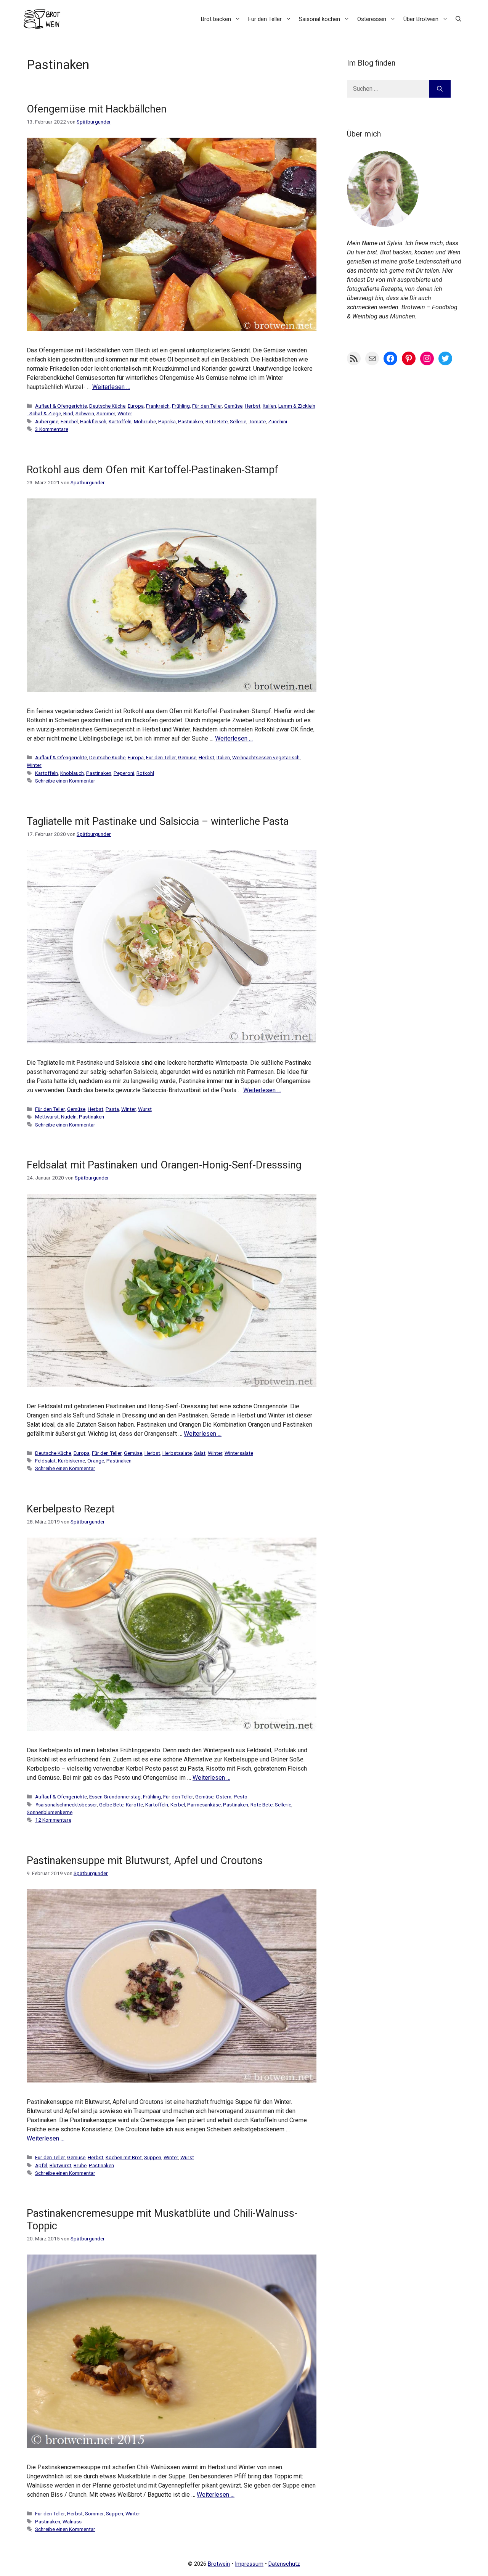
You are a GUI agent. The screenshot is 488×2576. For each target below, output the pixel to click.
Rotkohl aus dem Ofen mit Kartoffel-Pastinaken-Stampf (152, 470)
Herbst (253, 406)
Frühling (181, 406)
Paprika (167, 421)
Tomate (257, 421)
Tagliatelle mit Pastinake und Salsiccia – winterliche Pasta (158, 821)
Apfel (41, 2165)
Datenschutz (284, 2564)
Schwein (85, 413)
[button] (458, 19)
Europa (136, 406)
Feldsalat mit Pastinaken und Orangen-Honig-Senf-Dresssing (164, 1165)
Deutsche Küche (107, 406)
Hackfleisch (93, 421)
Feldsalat (45, 1461)
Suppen (153, 2157)
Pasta (112, 1109)
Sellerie (238, 421)
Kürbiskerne (71, 1461)
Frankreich (158, 406)
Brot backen (216, 19)
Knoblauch (72, 773)
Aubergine (47, 421)
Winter (125, 413)
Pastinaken (191, 421)
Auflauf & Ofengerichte (61, 406)
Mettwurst (47, 1117)
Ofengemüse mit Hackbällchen (97, 109)
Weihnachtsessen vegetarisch (266, 757)
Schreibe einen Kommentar (65, 781)
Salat (200, 1453)
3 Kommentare (52, 429)
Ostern (224, 1797)
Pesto (241, 1797)
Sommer (106, 413)
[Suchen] (440, 89)
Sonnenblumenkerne (50, 1812)
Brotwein (219, 2564)
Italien (269, 406)
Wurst (145, 1109)
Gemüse (233, 406)
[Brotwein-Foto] (383, 225)
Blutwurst (60, 2165)
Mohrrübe (145, 421)
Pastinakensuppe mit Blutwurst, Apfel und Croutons (145, 1861)
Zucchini (278, 421)
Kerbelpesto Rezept (71, 1509)
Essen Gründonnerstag (115, 1797)
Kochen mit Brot (124, 2157)
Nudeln (69, 1117)
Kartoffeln (120, 421)
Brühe (80, 2165)
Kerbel (178, 1805)
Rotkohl (145, 773)
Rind (68, 413)
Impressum (249, 2564)
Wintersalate (239, 1453)
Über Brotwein (421, 19)
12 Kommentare (53, 1820)
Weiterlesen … (111, 387)
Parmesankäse (204, 1805)
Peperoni (124, 773)
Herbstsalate (177, 1453)
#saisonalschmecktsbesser (66, 1805)
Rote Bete (217, 421)
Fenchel (69, 421)
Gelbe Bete (111, 1805)
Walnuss (72, 2521)
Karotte (134, 1805)
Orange (96, 1461)
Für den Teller (265, 19)
